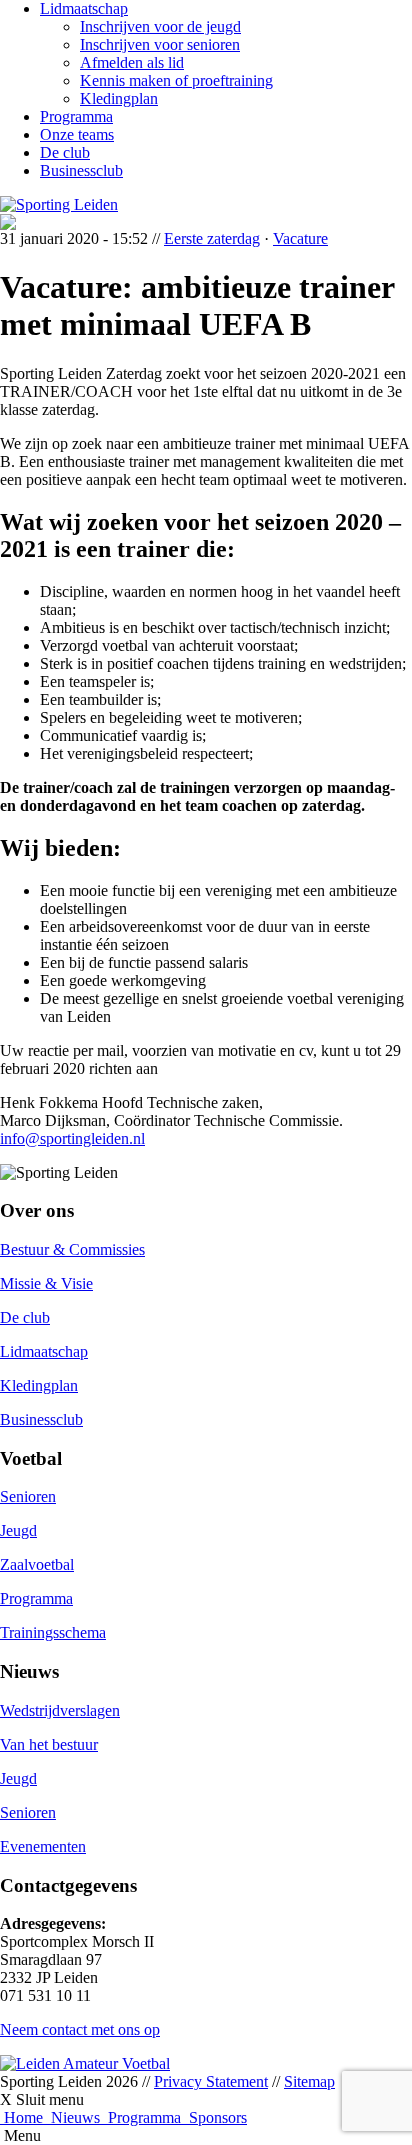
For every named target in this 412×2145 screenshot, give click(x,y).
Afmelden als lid (132, 62)
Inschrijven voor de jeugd (160, 26)
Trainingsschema (53, 1632)
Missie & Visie (46, 1283)
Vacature (300, 238)
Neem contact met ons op (80, 2029)
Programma (76, 116)
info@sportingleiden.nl (72, 1138)
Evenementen (43, 1846)
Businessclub (81, 170)
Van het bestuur (49, 1744)
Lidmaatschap (84, 8)
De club (65, 152)
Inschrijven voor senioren (160, 44)
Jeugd (18, 1530)
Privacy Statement (211, 2081)
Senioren (28, 1496)
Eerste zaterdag (212, 238)
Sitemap (309, 2081)
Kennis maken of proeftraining (176, 80)
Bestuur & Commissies (72, 1249)
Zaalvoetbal (37, 1564)
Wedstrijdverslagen (60, 1710)
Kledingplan (119, 98)
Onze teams (77, 134)
